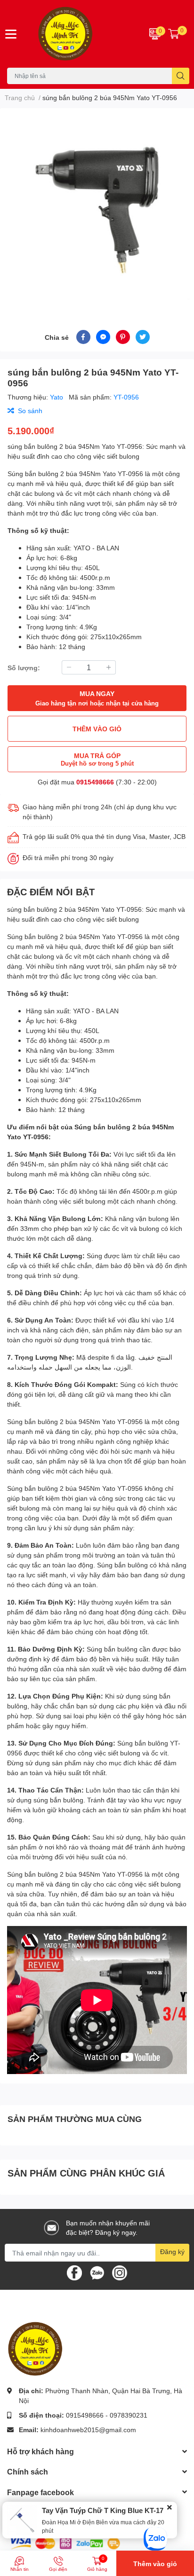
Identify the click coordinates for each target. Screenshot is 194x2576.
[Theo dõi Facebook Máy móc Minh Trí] (74, 2272)
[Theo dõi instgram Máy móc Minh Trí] (120, 2272)
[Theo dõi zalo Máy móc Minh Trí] (97, 2272)
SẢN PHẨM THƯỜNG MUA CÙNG (75, 2119)
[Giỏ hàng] (174, 34)
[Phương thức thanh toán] (65, 2542)
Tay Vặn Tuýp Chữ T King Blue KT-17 (103, 2510)
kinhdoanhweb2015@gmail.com (88, 2430)
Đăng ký (172, 2251)
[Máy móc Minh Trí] (81, 34)
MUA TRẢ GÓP (97, 759)
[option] (97, 208)
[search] (181, 76)
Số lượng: (24, 668)
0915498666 (95, 782)
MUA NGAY (97, 698)
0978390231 (129, 2415)
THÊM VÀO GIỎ (97, 729)
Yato (57, 397)
